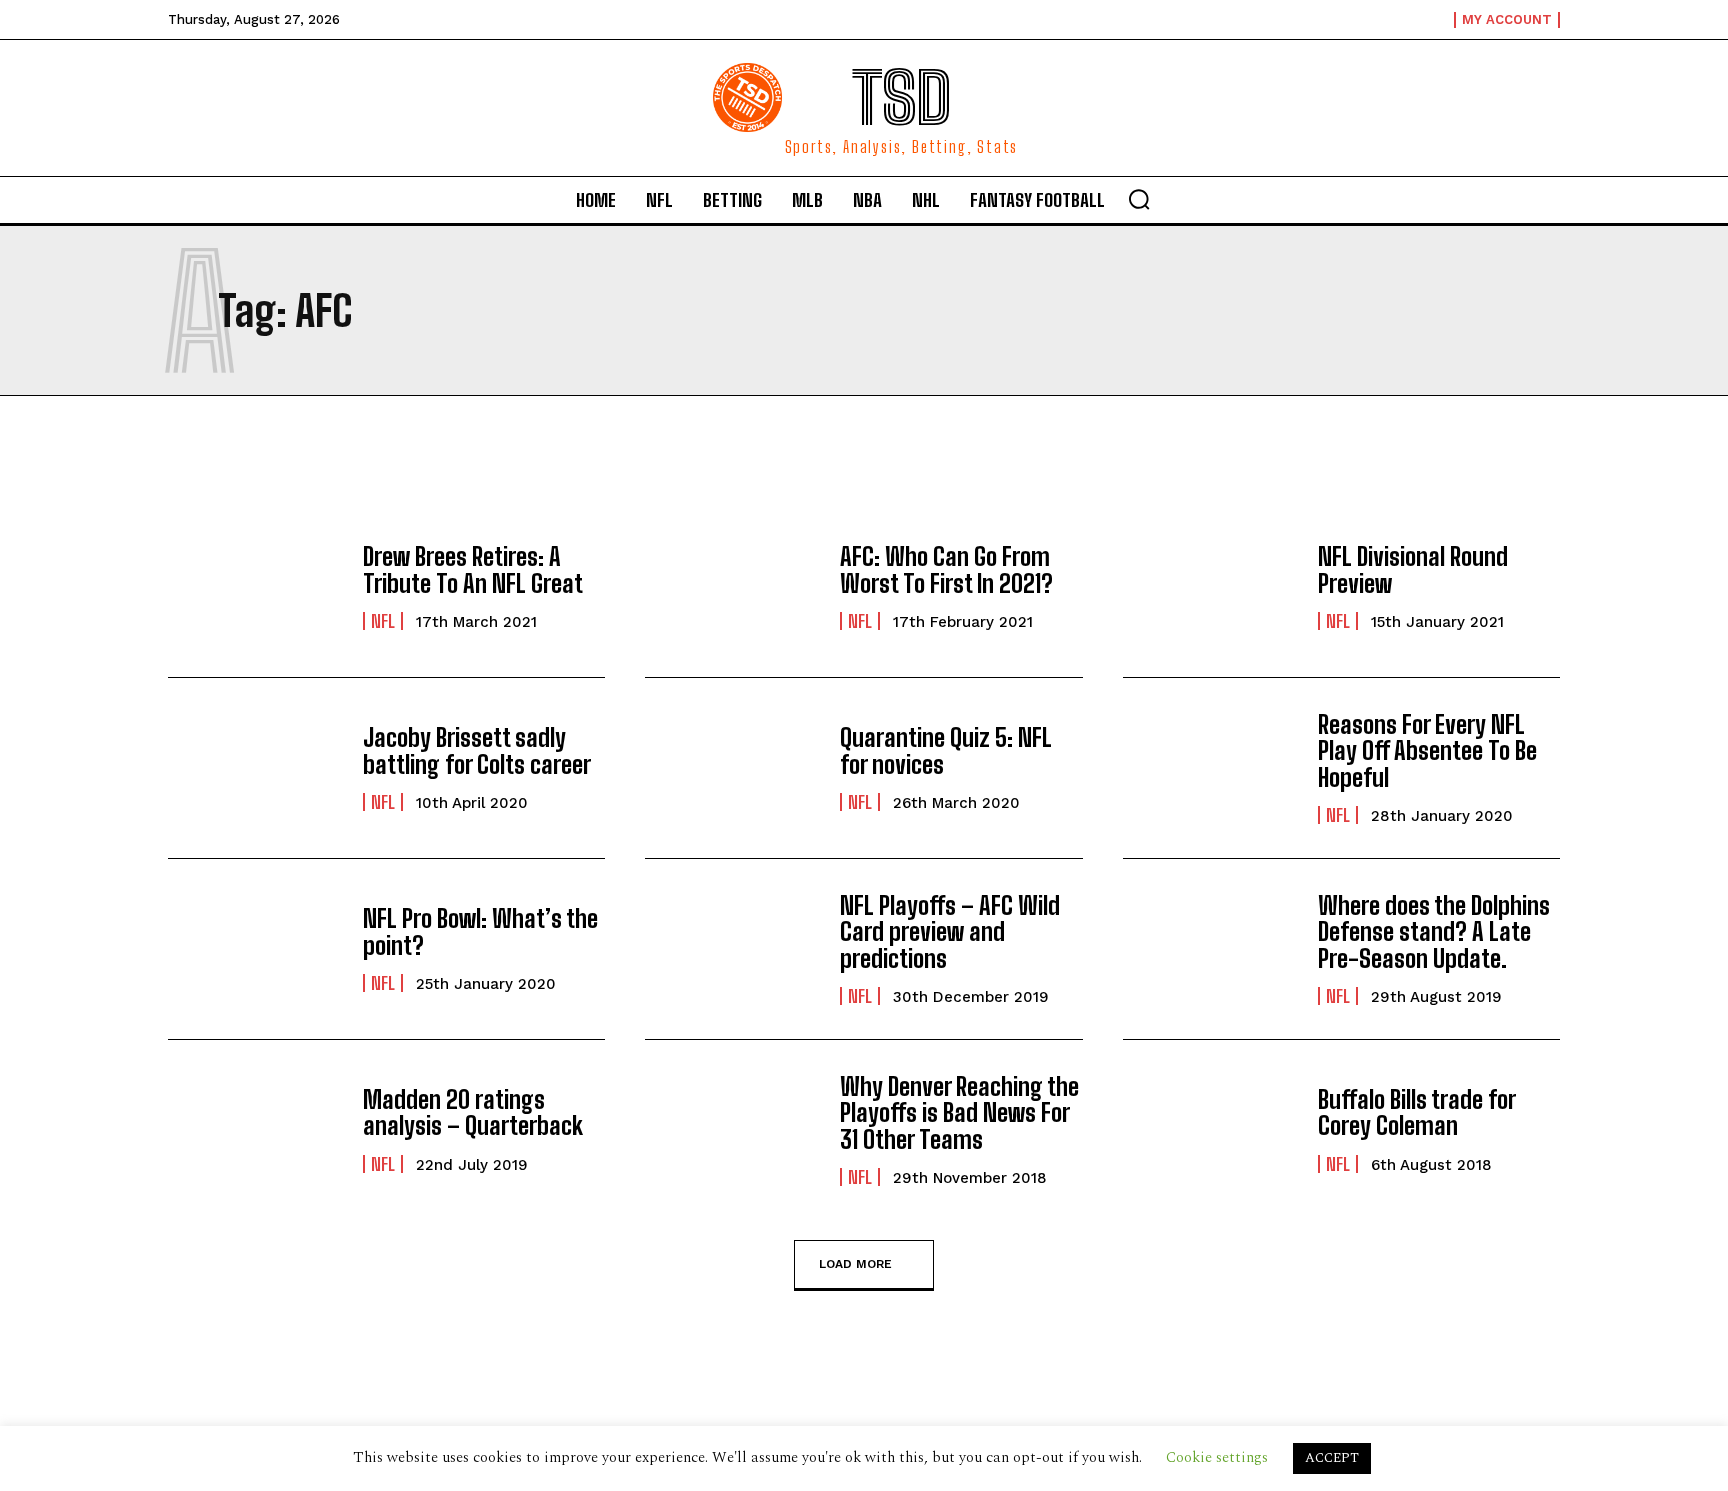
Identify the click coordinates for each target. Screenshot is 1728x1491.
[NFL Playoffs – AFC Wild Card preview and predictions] (732, 949)
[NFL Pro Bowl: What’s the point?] (255, 949)
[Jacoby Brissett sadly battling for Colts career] (255, 768)
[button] (1139, 199)
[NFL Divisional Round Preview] (1210, 587)
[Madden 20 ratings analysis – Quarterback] (255, 1130)
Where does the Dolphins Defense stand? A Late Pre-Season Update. (1434, 932)
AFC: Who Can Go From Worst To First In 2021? (946, 569)
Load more (855, 1263)
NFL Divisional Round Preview (1413, 569)
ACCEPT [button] (1332, 1458)
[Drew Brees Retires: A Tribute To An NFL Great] (255, 587)
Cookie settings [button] (1217, 1457)
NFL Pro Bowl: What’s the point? (480, 931)
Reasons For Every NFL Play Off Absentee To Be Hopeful (1427, 751)
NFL (383, 621)
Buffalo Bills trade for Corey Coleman (1417, 1112)
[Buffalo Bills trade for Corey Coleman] (1210, 1130)
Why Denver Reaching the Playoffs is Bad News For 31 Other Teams (959, 1113)
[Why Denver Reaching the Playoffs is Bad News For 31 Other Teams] (732, 1130)
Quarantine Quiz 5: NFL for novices (946, 750)
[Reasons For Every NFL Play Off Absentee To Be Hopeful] (1210, 768)
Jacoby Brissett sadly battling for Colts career (477, 750)
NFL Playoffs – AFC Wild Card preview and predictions (950, 932)
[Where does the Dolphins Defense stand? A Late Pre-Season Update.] (1210, 949)
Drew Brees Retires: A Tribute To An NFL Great (473, 569)
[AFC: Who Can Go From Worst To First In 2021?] (732, 587)
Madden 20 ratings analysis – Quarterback (473, 1112)
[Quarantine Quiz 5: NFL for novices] (732, 768)
